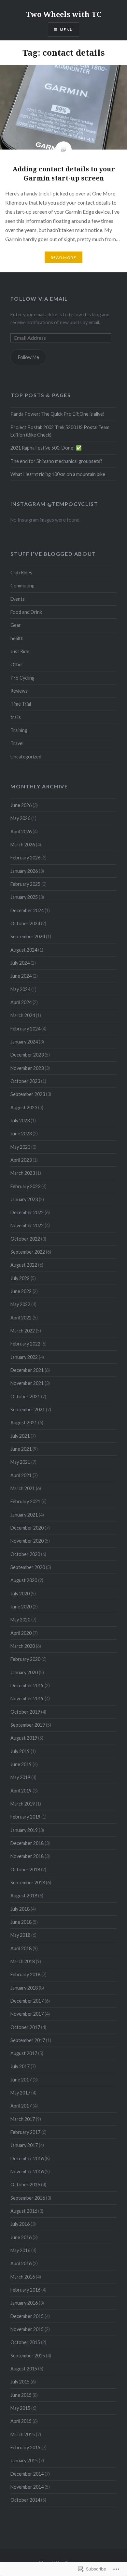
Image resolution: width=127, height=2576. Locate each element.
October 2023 (25, 1081)
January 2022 (24, 1357)
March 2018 (23, 1961)
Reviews (19, 691)
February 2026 (25, 858)
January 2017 (24, 2145)
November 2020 (27, 1541)
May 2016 (20, 2250)
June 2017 (21, 2080)
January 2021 (24, 1515)
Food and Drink (26, 612)
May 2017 (20, 2093)
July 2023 (20, 1121)
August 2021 (24, 1423)
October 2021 (25, 1396)
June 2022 (21, 1291)
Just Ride (20, 651)
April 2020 (21, 1633)
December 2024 (27, 910)
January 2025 (24, 897)
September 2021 (28, 1410)
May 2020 (20, 1620)
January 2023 (24, 1199)
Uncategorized (26, 757)
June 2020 (21, 1607)
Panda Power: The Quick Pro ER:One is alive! (57, 414)
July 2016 (20, 2224)
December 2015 (27, 2316)
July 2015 (20, 2382)
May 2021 (20, 1462)
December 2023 (27, 1055)
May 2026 (20, 818)
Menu (66, 29)
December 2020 (27, 1528)
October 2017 (25, 2027)
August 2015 (24, 2369)
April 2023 (21, 1160)
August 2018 (24, 1896)
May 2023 (20, 1147)
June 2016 (21, 2237)
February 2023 (25, 1186)
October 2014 (25, 2500)
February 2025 (25, 884)
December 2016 (27, 2159)
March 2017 (23, 2119)
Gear (16, 625)
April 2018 (21, 1948)
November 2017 (27, 2014)
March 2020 (23, 1646)
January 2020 (24, 1672)
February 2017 (25, 2132)
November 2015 (27, 2329)
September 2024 (28, 936)
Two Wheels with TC (63, 14)
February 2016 (25, 2290)
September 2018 (28, 1883)
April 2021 (21, 1475)
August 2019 (24, 1738)
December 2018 (27, 1843)
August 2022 (24, 1265)
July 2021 (20, 1436)
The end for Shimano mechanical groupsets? (56, 461)
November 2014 (27, 2487)
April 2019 (21, 1791)
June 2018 (21, 1922)
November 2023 (27, 1068)
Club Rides (21, 573)
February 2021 (25, 1501)
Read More (63, 258)
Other (17, 664)
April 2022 (21, 1318)
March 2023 (23, 1173)
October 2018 (25, 1870)
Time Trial (21, 704)
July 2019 (20, 1751)
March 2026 (23, 845)
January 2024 (24, 1042)
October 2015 (25, 2342)
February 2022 (25, 1344)
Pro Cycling (22, 678)
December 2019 (27, 1685)
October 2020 (25, 1554)
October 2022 (25, 1239)
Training (19, 730)
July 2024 (20, 963)
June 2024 (21, 976)
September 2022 (28, 1252)
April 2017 (21, 2106)
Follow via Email (39, 299)
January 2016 (24, 2303)
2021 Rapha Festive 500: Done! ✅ (46, 448)
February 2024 (25, 1029)
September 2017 (28, 2040)
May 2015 (20, 2408)
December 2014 (27, 2474)
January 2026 (24, 871)
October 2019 (25, 1712)
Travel (17, 743)
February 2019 (25, 1817)
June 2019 (21, 1764)
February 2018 (25, 1974)
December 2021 (27, 1370)
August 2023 (24, 1108)
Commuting (22, 586)
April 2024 (21, 1002)
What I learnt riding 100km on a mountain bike (58, 474)
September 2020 (28, 1567)
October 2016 (25, 2185)
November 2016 (27, 2172)
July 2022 (20, 1278)
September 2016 (28, 2198)
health (17, 638)
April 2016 (21, 2263)
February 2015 (25, 2447)
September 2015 (28, 2356)
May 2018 (20, 1935)
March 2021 (23, 1488)
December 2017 (27, 2001)
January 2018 (24, 1988)
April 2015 (21, 2421)
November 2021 (27, 1383)
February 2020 (25, 1659)
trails (16, 717)
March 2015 (23, 2434)
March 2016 (23, 2277)
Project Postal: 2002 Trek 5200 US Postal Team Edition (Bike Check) (60, 431)
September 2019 (28, 1725)
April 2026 (21, 832)
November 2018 (27, 1856)
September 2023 (28, 1094)
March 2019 (23, 1804)
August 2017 (24, 2053)
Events (18, 599)
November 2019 (27, 1698)
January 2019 (24, 1830)
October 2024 (25, 923)
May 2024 (20, 989)
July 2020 (20, 1594)
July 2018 (20, 1909)
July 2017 (20, 2066)
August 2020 (24, 1580)
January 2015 (24, 2461)
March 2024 (23, 1015)
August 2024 (24, 950)
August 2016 (24, 2211)
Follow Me (28, 357)
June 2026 (21, 805)
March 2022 (23, 1331)
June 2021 (21, 1449)
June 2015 (21, 2395)
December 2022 (27, 1212)
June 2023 (21, 1134)
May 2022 (20, 1304)
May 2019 (20, 1777)
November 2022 (27, 1225)
